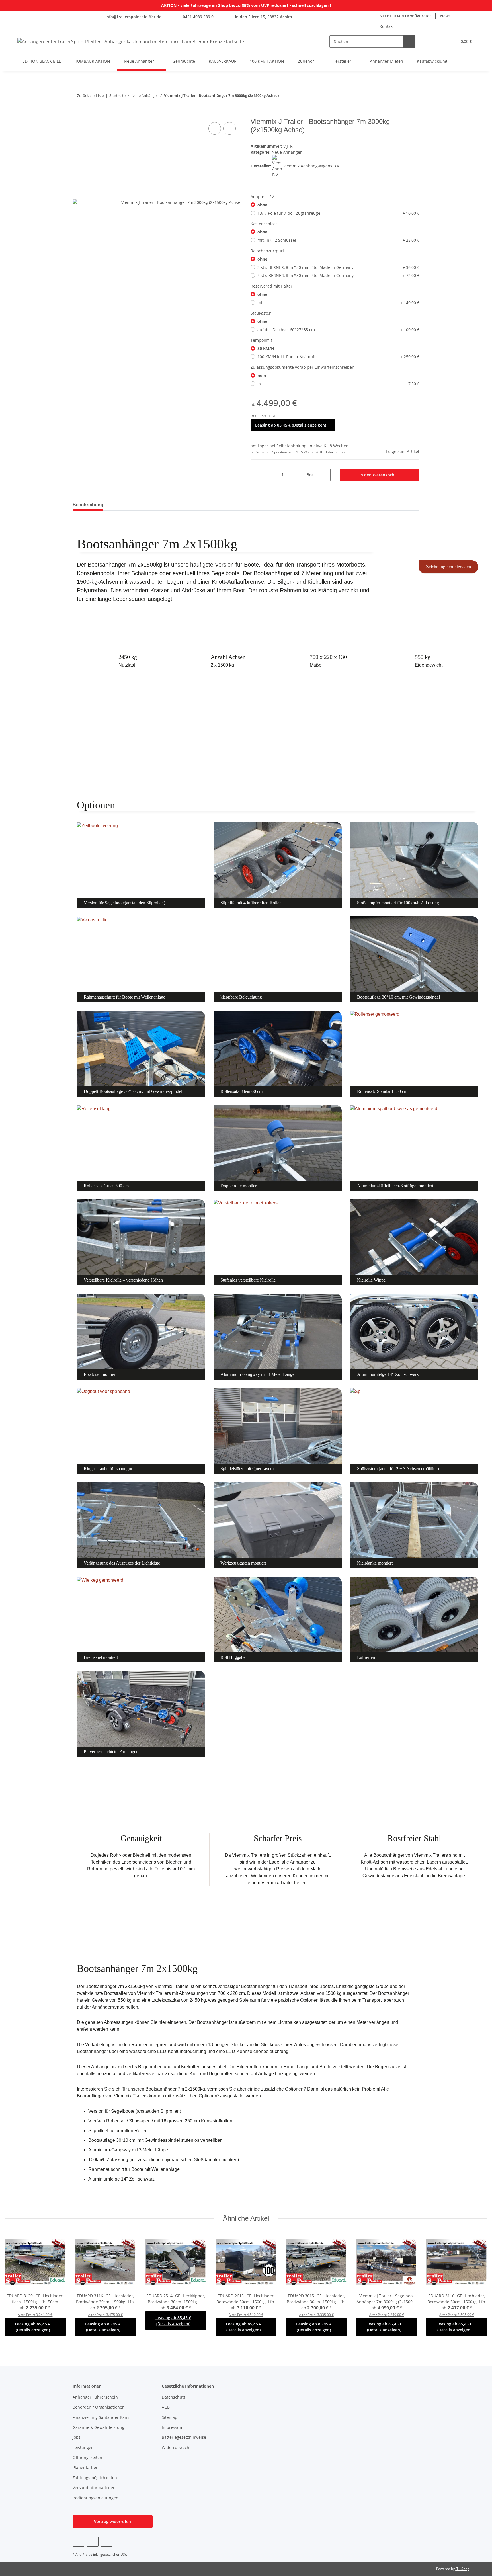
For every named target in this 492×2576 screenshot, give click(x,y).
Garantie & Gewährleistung (99, 2427)
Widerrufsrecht (176, 2447)
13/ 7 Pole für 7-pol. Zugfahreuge (338, 213)
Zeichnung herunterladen (448, 567)
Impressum (173, 2427)
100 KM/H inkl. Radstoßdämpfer (338, 357)
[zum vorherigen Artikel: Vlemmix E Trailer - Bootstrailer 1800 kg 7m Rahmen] (401, 96)
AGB (166, 2407)
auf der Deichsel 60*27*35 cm (338, 330)
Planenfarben (86, 2467)
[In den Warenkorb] (77, 114)
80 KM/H (266, 348)
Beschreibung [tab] (88, 505)
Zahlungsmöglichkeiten (95, 2478)
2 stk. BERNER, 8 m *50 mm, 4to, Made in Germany (338, 267)
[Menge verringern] (257, 475)
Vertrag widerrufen (112, 2521)
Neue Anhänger (287, 152)
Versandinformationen (94, 2488)
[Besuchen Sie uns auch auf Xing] (107, 2542)
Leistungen (83, 2447)
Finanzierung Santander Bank (101, 2417)
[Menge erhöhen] (324, 475)
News (445, 16)
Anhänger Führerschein (95, 2397)
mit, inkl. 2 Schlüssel (338, 240)
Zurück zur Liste (91, 95)
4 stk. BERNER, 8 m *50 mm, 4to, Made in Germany (338, 275)
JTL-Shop (462, 2569)
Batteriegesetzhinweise (184, 2437)
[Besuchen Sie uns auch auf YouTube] (92, 2542)
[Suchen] (409, 41)
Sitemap (170, 2417)
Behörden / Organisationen (99, 2407)
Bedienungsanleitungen (96, 2498)
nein (262, 375)
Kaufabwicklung (432, 61)
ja (338, 384)
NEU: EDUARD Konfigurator (405, 16)
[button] (431, 41)
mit (338, 303)
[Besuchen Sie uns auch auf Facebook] (78, 2542)
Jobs (77, 2437)
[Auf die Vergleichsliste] (215, 128)
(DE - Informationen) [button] (334, 452)
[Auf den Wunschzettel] (229, 128)
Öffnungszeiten (87, 2457)
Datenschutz (174, 2397)
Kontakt (387, 26)
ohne (262, 205)
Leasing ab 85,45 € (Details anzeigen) (291, 425)
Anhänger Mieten (387, 61)
